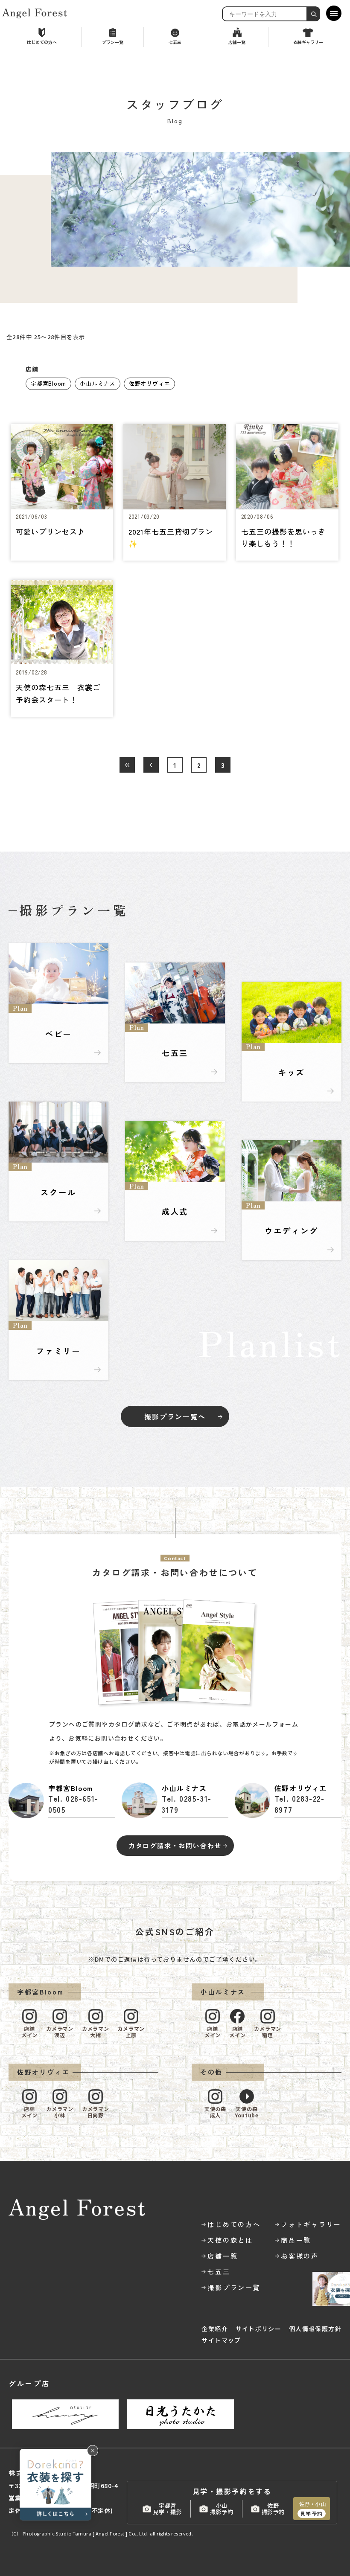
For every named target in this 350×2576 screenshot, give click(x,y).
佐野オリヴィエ (149, 383)
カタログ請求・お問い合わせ (175, 1845)
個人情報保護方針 (315, 2329)
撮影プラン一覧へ (175, 1416)
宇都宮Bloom (48, 383)
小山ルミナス (98, 383)
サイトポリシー (259, 2329)
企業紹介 (215, 2329)
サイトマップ (221, 2340)
